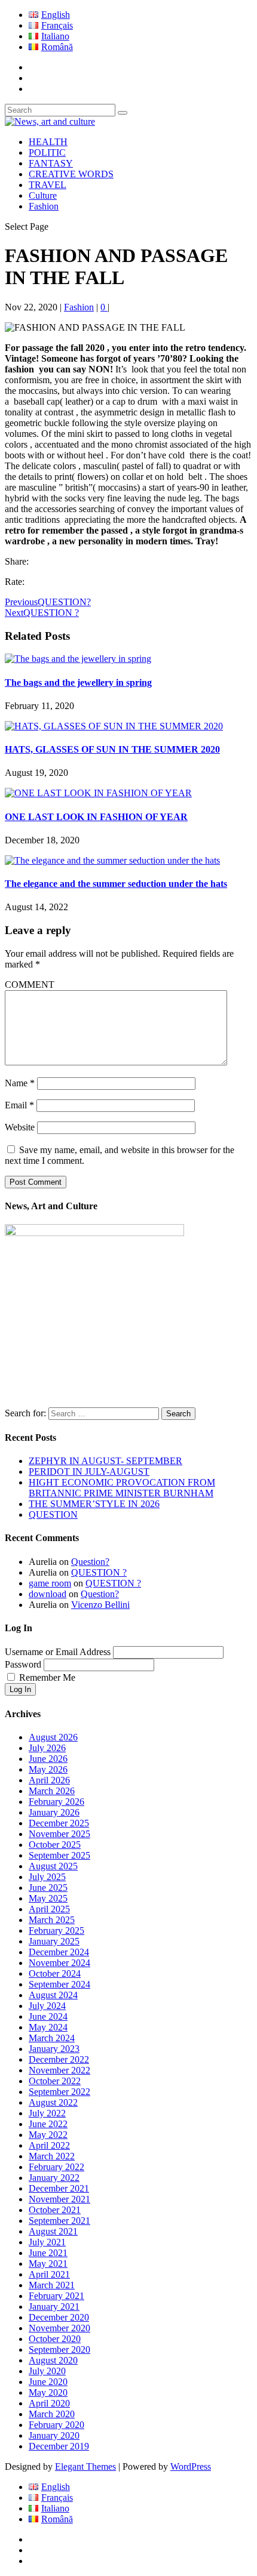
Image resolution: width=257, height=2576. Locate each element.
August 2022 (53, 2102)
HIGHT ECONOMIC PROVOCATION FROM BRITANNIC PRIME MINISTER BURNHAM (122, 1488)
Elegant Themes (85, 2466)
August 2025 (53, 1866)
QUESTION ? (99, 1572)
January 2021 (54, 2307)
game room (50, 1583)
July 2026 (47, 1748)
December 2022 (59, 2059)
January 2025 (54, 1941)
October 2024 (55, 1973)
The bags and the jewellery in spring (78, 682)
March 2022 (52, 2156)
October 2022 (55, 2081)
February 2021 (56, 2296)
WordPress (191, 2466)
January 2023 (54, 2049)
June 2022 (48, 2124)
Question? (90, 1562)
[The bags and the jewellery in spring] (78, 659)
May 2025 (48, 1898)
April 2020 (49, 2403)
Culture (43, 195)
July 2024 (47, 2006)
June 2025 (48, 1888)
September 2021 (59, 2221)
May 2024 (48, 2027)
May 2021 (48, 2264)
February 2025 (56, 1931)
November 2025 (59, 1834)
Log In (20, 1689)
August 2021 (53, 2231)
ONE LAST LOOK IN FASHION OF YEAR (96, 817)
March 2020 (52, 2414)
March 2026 (52, 1791)
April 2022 (49, 2145)
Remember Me (47, 1677)
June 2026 (48, 1759)
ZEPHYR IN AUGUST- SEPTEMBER (105, 1461)
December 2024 (59, 1952)
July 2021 (47, 2242)
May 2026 (48, 1769)
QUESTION (53, 1515)
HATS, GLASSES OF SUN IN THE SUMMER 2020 (112, 749)
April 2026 (49, 1780)
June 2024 (48, 2016)
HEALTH (48, 142)
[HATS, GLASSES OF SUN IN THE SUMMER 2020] (114, 726)
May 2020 (48, 2392)
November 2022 (59, 2070)
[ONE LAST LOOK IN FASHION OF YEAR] (98, 793)
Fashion (44, 206)
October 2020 (55, 2339)
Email (19, 1105)
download (48, 1594)
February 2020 (56, 2425)
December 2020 (59, 2317)
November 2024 (59, 1963)
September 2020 (59, 2349)
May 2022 (48, 2135)
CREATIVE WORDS (71, 174)
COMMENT (30, 985)
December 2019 (59, 2446)
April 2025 (49, 1909)
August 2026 (53, 1737)
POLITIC (47, 152)
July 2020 (47, 2371)
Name (20, 1083)
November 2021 (59, 2199)
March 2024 (52, 2038)
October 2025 (55, 1845)
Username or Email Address (58, 1652)
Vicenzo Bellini (100, 1605)
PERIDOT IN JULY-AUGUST (89, 1472)
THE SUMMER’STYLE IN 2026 (94, 1504)
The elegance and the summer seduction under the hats (116, 884)
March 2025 (52, 1920)
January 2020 (54, 2435)
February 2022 (56, 2167)
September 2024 (59, 1984)
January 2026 (54, 1812)
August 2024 (53, 1995)
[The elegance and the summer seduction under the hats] (112, 860)
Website (20, 1127)
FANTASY (51, 163)
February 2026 (56, 1802)
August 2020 (53, 2360)
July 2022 (47, 2113)
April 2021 (49, 2274)
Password (23, 1664)
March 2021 (52, 2285)
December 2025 (59, 1823)
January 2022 (54, 2178)
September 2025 (59, 1855)
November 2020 (59, 2328)
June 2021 (48, 2253)
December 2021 (59, 2188)
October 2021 (55, 2210)
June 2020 (48, 2382)
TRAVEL (48, 185)
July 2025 (47, 1877)
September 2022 (59, 2092)
